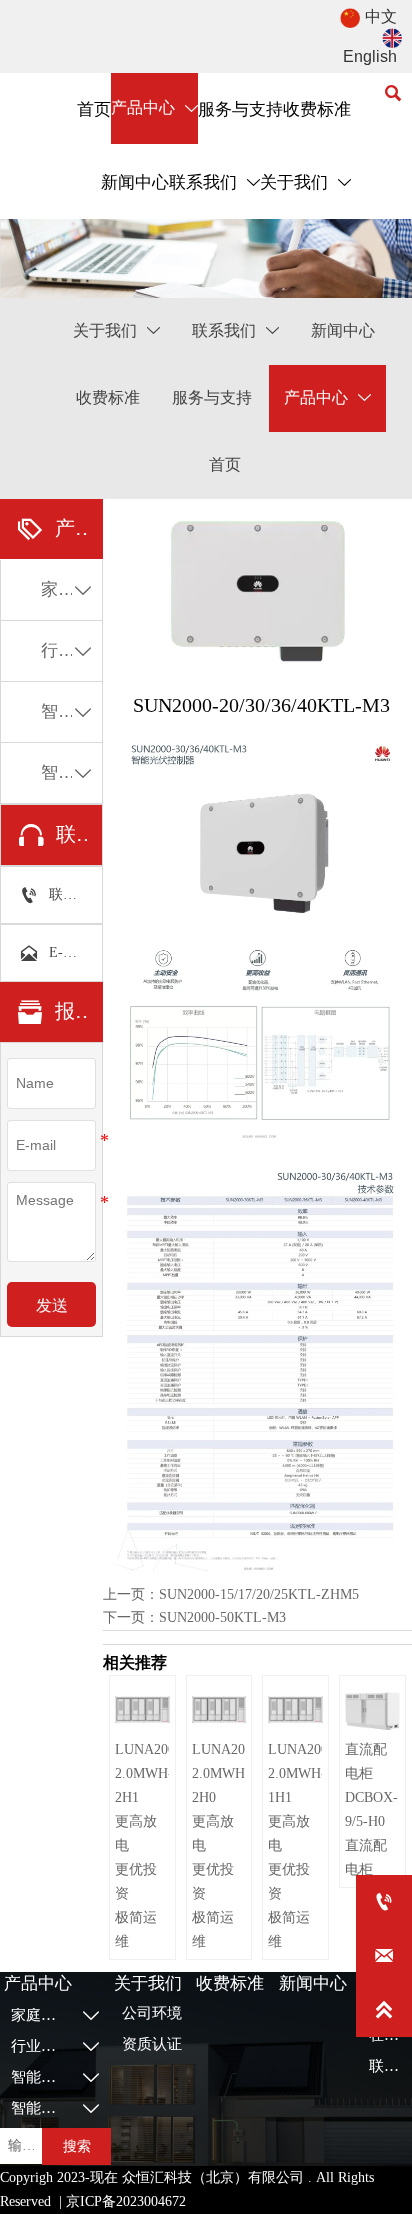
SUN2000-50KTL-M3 (222, 1617)
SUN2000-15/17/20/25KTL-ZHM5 (259, 1594)
